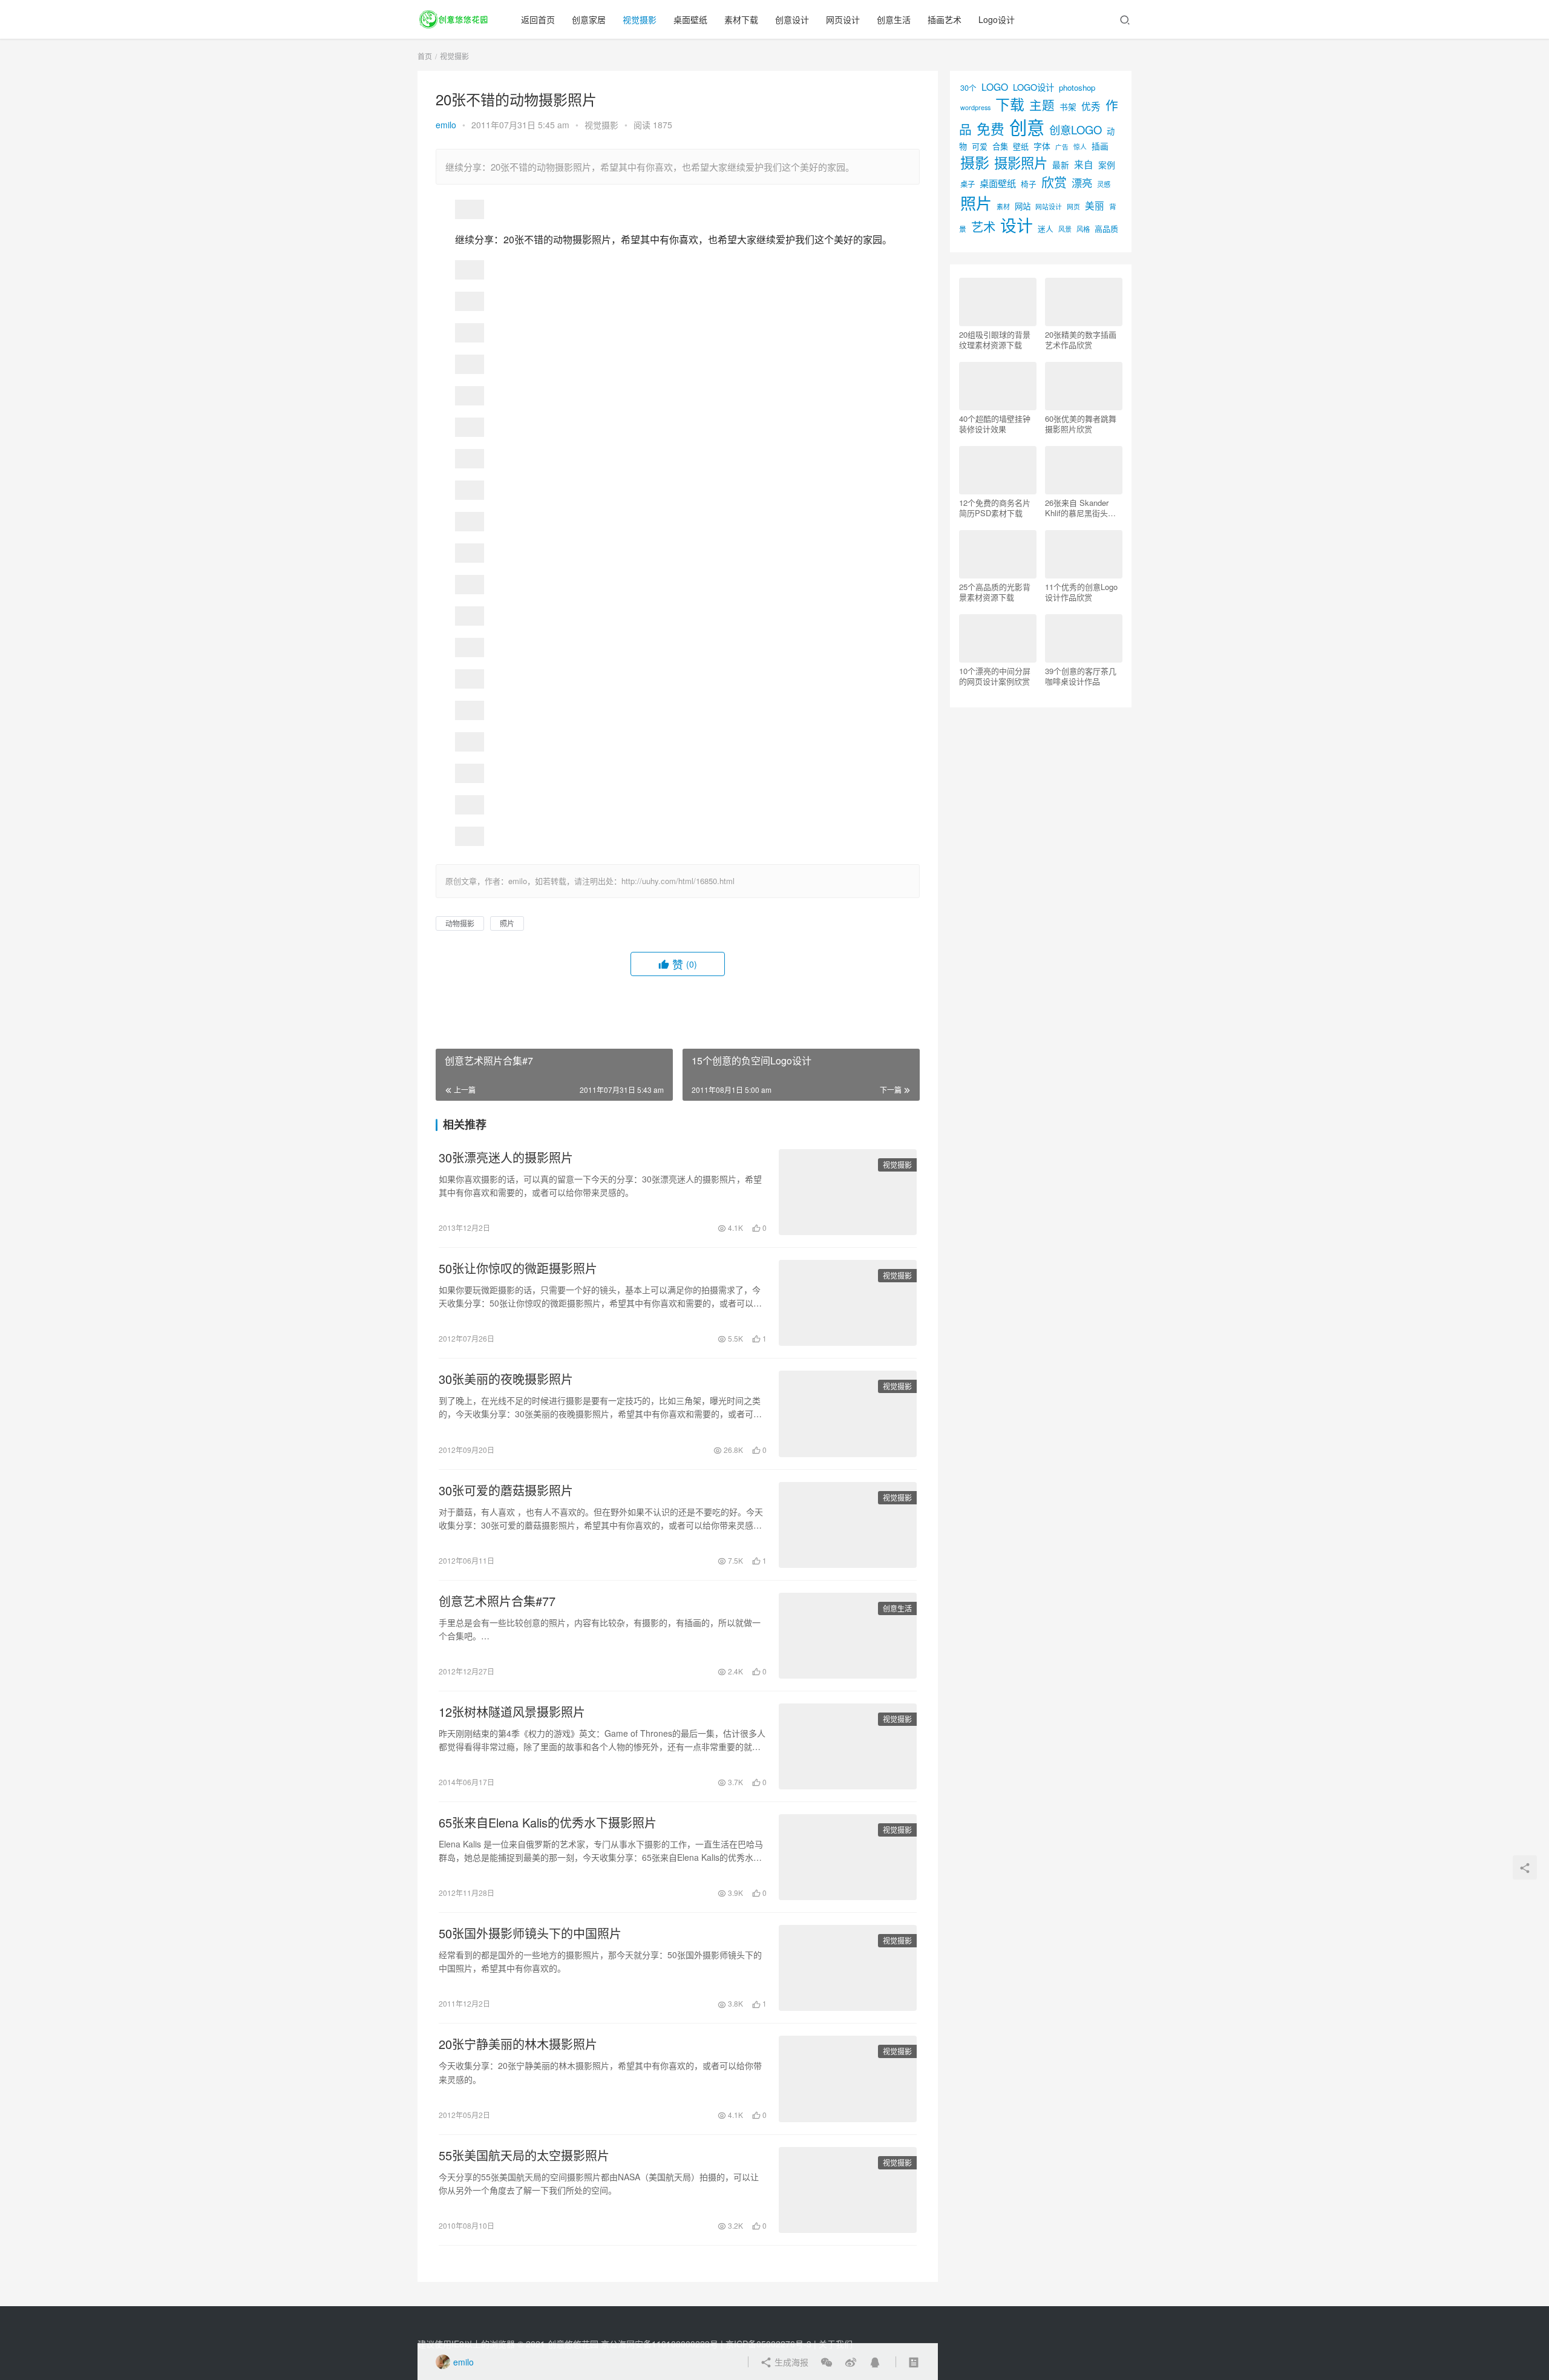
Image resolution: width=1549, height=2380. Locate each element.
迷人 (1046, 228)
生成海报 (790, 2362)
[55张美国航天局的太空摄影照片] (848, 2190)
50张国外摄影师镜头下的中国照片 (530, 1933)
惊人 (1080, 147)
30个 (968, 87)
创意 (1027, 126)
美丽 (1095, 205)
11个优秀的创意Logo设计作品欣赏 (1081, 592)
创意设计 (792, 19)
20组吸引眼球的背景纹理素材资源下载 (995, 339)
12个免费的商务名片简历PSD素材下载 (995, 508)
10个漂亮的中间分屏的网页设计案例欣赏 (995, 676)
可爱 (980, 146)
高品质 (1106, 228)
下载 (1010, 104)
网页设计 (843, 19)
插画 (1100, 146)
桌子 (968, 184)
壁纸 (1021, 146)
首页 (425, 56)
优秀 (1091, 106)
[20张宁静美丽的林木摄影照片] (848, 2079)
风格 (1083, 229)
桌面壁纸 (690, 19)
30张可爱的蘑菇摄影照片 (506, 1490)
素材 (1003, 206)
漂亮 (1082, 182)
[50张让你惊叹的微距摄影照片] (848, 1303)
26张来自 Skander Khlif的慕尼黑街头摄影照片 (1080, 508)
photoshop (1077, 87)
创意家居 (589, 19)
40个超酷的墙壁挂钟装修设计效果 (995, 424)
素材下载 (741, 19)
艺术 (983, 227)
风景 (1065, 229)
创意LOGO (1076, 129)
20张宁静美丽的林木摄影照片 (518, 2044)
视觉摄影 (640, 19)
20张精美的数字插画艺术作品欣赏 (1081, 339)
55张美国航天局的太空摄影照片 (524, 2155)
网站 (1023, 206)
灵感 (1104, 184)
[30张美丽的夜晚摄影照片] (848, 1414)
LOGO (995, 87)
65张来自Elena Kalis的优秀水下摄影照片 (548, 1823)
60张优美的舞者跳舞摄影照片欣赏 (1081, 424)
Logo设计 (997, 19)
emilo (446, 125)
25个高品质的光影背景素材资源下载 (995, 592)
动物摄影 (460, 923)
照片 (507, 923)
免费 (991, 128)
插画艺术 (945, 19)
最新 (1061, 165)
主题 (1042, 105)
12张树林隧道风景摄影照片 (512, 1712)
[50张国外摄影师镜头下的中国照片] (848, 1968)
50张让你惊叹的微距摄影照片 (518, 1268)
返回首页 (538, 19)
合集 (1000, 146)
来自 (1084, 164)
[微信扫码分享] (827, 2362)
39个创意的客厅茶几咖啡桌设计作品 (1081, 676)
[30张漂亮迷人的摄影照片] (848, 1192)
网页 (1073, 206)
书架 (1068, 107)
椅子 (1029, 184)
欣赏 (1054, 182)
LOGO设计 (1033, 87)
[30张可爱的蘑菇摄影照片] (848, 1525)
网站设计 (1049, 207)
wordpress (975, 107)
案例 (1107, 165)
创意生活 (894, 19)
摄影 (975, 162)
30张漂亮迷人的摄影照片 (506, 1158)
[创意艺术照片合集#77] (848, 1636)
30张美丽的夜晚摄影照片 (506, 1379)
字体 (1042, 146)
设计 (1017, 225)
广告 (1062, 147)
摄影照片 (1021, 162)
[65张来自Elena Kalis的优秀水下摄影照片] (848, 1857)
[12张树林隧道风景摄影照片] (848, 1746)
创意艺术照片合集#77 (497, 1601)
